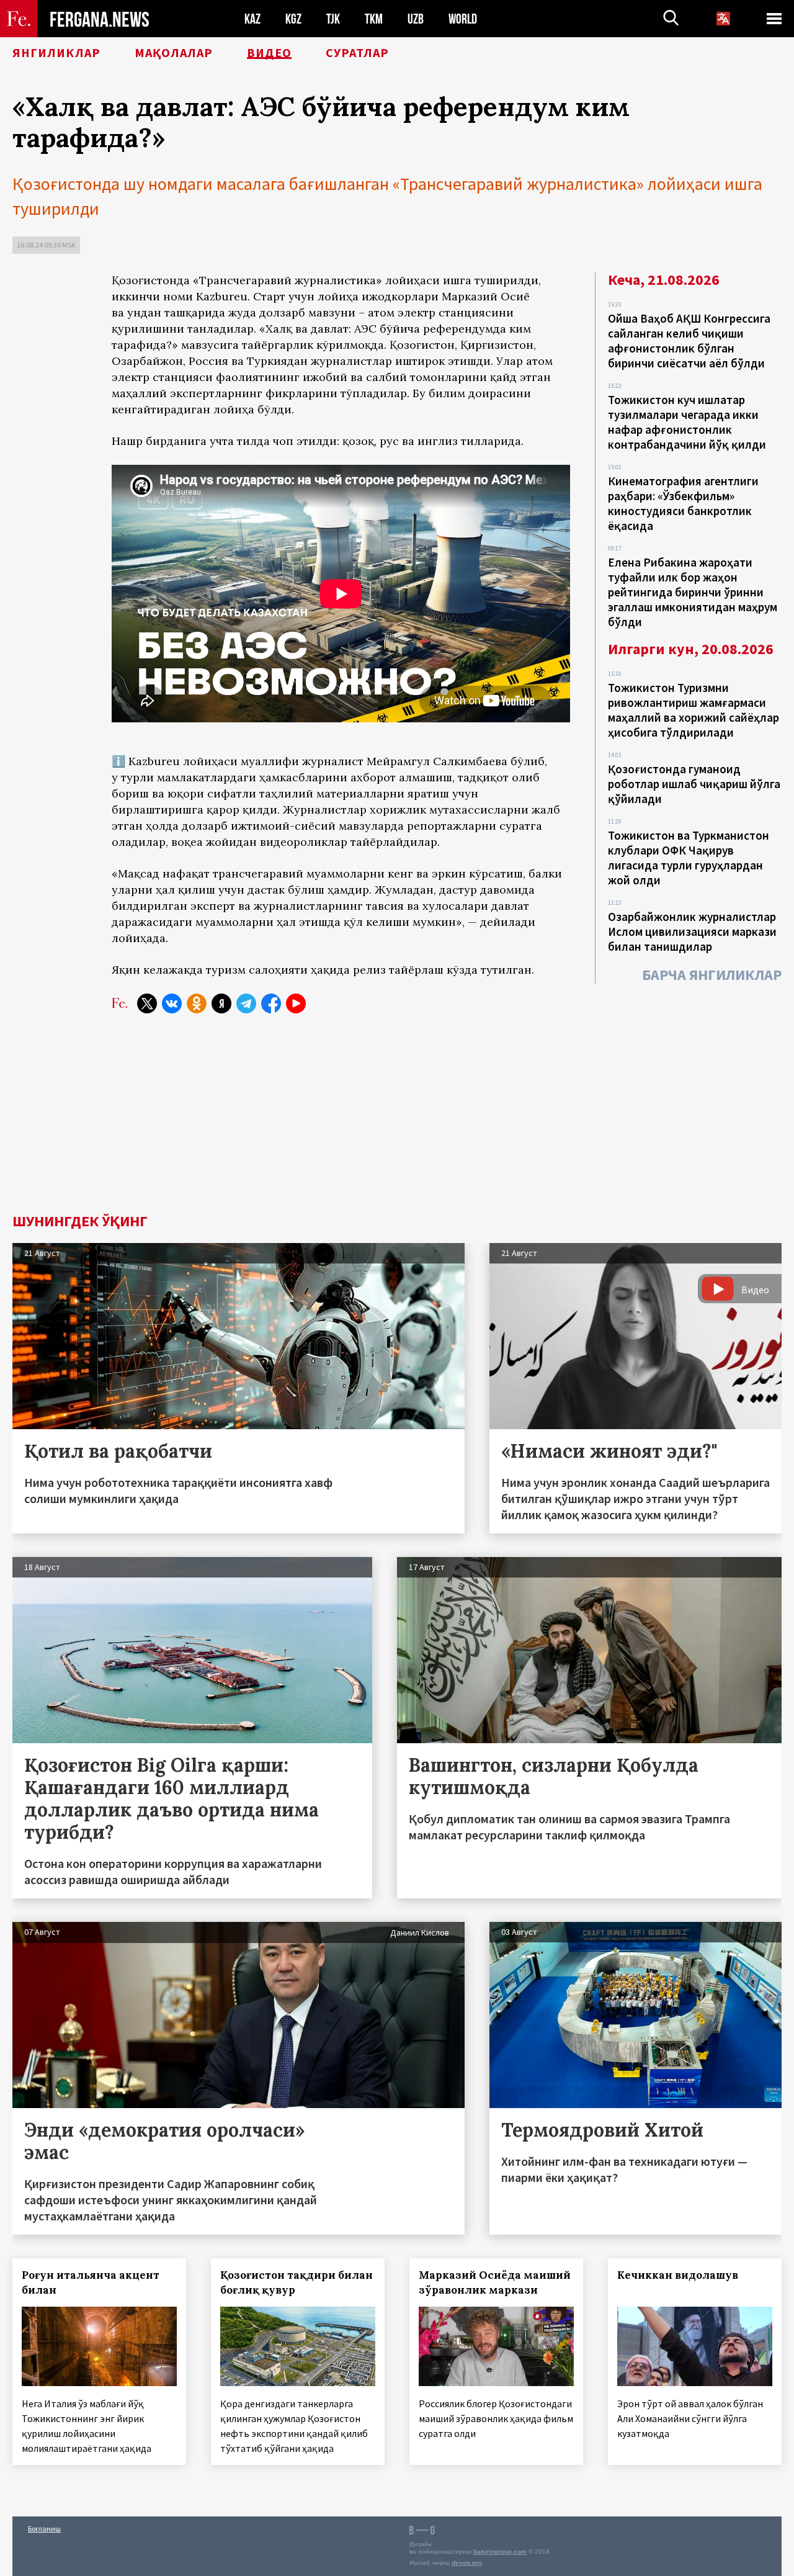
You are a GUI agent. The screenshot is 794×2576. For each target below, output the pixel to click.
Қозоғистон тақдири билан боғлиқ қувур (297, 2282)
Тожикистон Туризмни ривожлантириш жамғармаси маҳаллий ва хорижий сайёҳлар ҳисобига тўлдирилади (694, 710)
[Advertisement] (341, 1121)
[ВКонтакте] (172, 1003)
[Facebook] (271, 1003)
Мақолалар (174, 53)
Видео (269, 53)
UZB (416, 19)
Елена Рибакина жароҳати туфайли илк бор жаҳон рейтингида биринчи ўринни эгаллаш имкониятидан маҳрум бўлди (693, 592)
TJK (333, 19)
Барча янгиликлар (712, 975)
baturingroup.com (500, 2551)
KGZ (293, 19)
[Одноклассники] (197, 1003)
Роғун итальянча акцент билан (91, 2282)
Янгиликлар (56, 53)
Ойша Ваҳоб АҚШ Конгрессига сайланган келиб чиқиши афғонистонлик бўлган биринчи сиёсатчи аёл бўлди (689, 341)
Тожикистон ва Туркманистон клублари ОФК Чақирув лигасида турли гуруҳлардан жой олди (689, 858)
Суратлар (357, 53)
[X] (147, 1003)
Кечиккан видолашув (678, 2275)
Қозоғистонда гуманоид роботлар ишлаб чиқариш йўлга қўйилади (694, 784)
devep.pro (467, 2563)
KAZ (252, 19)
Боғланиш (44, 2529)
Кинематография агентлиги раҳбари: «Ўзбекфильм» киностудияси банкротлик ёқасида (683, 503)
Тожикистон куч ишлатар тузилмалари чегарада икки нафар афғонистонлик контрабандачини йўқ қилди (687, 422)
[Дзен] (221, 1003)
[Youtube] (296, 1003)
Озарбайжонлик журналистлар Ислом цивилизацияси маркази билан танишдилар (692, 931)
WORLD (463, 19)
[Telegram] (246, 1003)
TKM (374, 19)
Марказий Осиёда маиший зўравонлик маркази (495, 2282)
